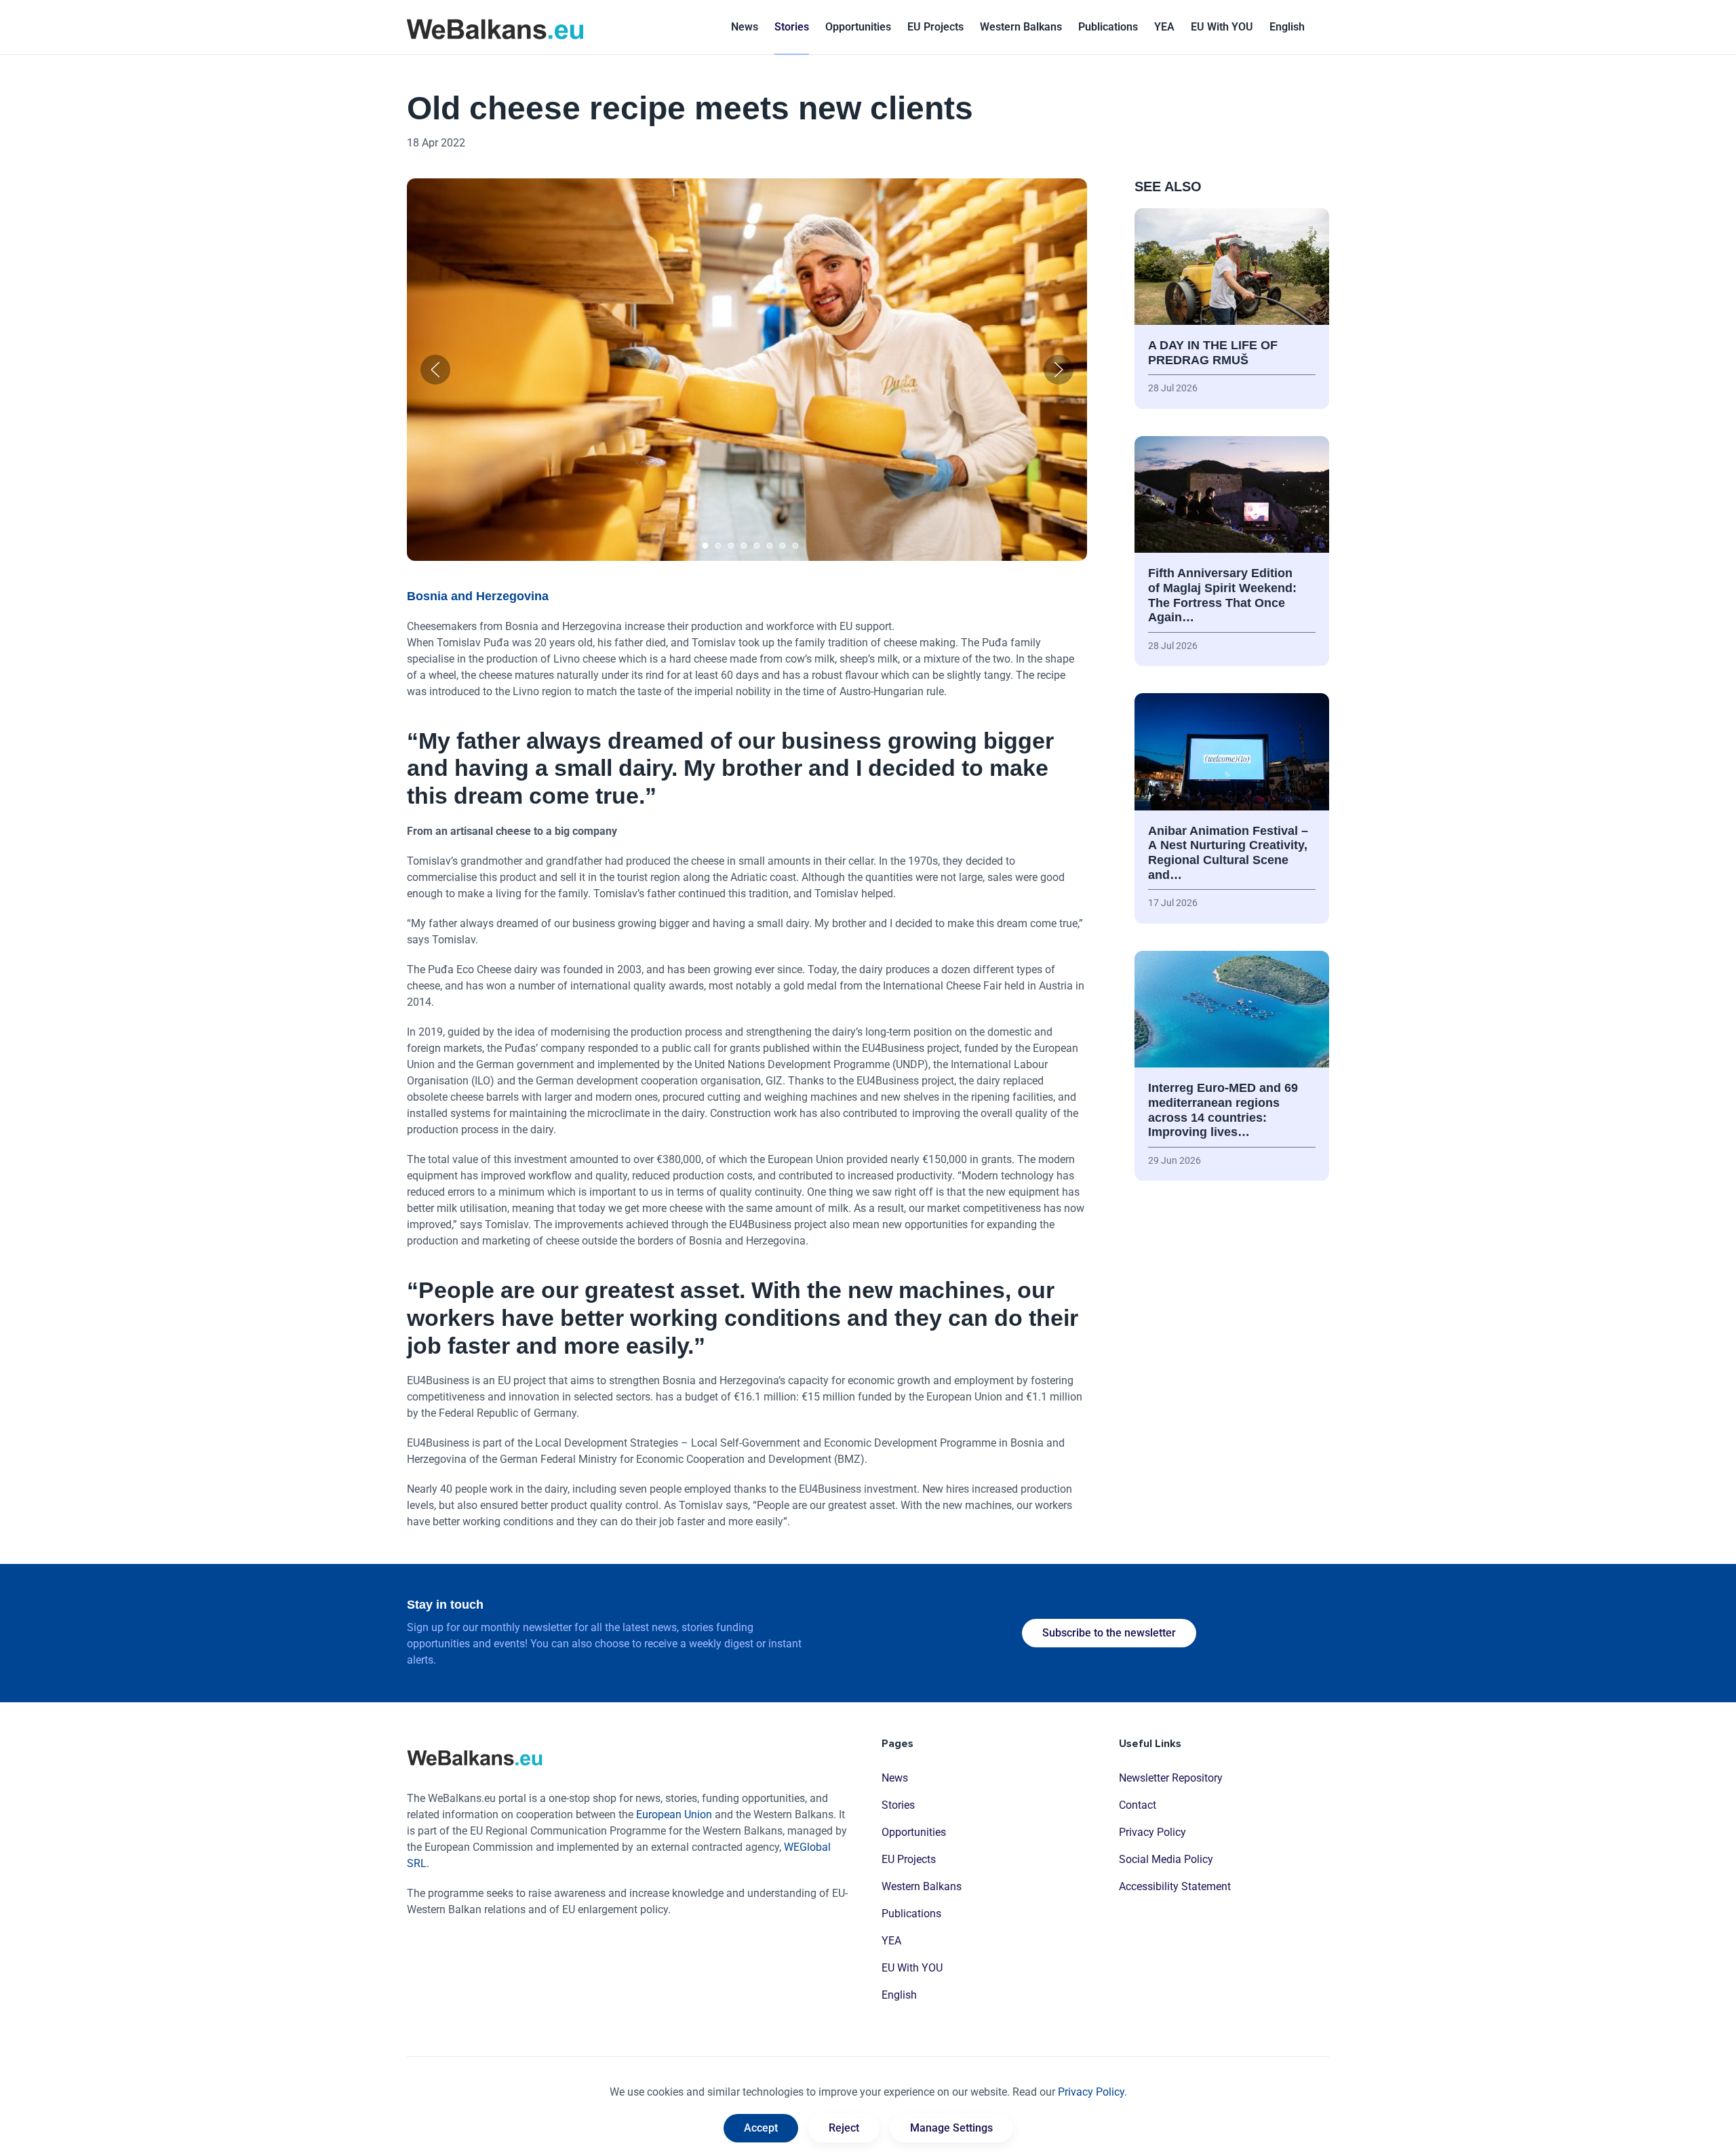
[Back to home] (495, 27)
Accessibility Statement (1175, 1886)
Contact (1138, 1805)
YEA (891, 1941)
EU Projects (935, 27)
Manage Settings (951, 2128)
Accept (761, 2128)
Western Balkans (922, 1886)
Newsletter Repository (1171, 1778)
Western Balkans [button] (1021, 27)
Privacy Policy (1152, 1832)
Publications (1108, 27)
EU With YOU (1222, 27)
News (745, 27)
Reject (844, 2128)
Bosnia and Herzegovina (478, 596)
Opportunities (858, 27)
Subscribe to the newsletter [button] (1109, 1633)
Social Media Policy (1166, 1859)
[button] (1287, 27)
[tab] (705, 546)
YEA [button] (1164, 27)
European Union (674, 1815)
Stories (792, 27)
